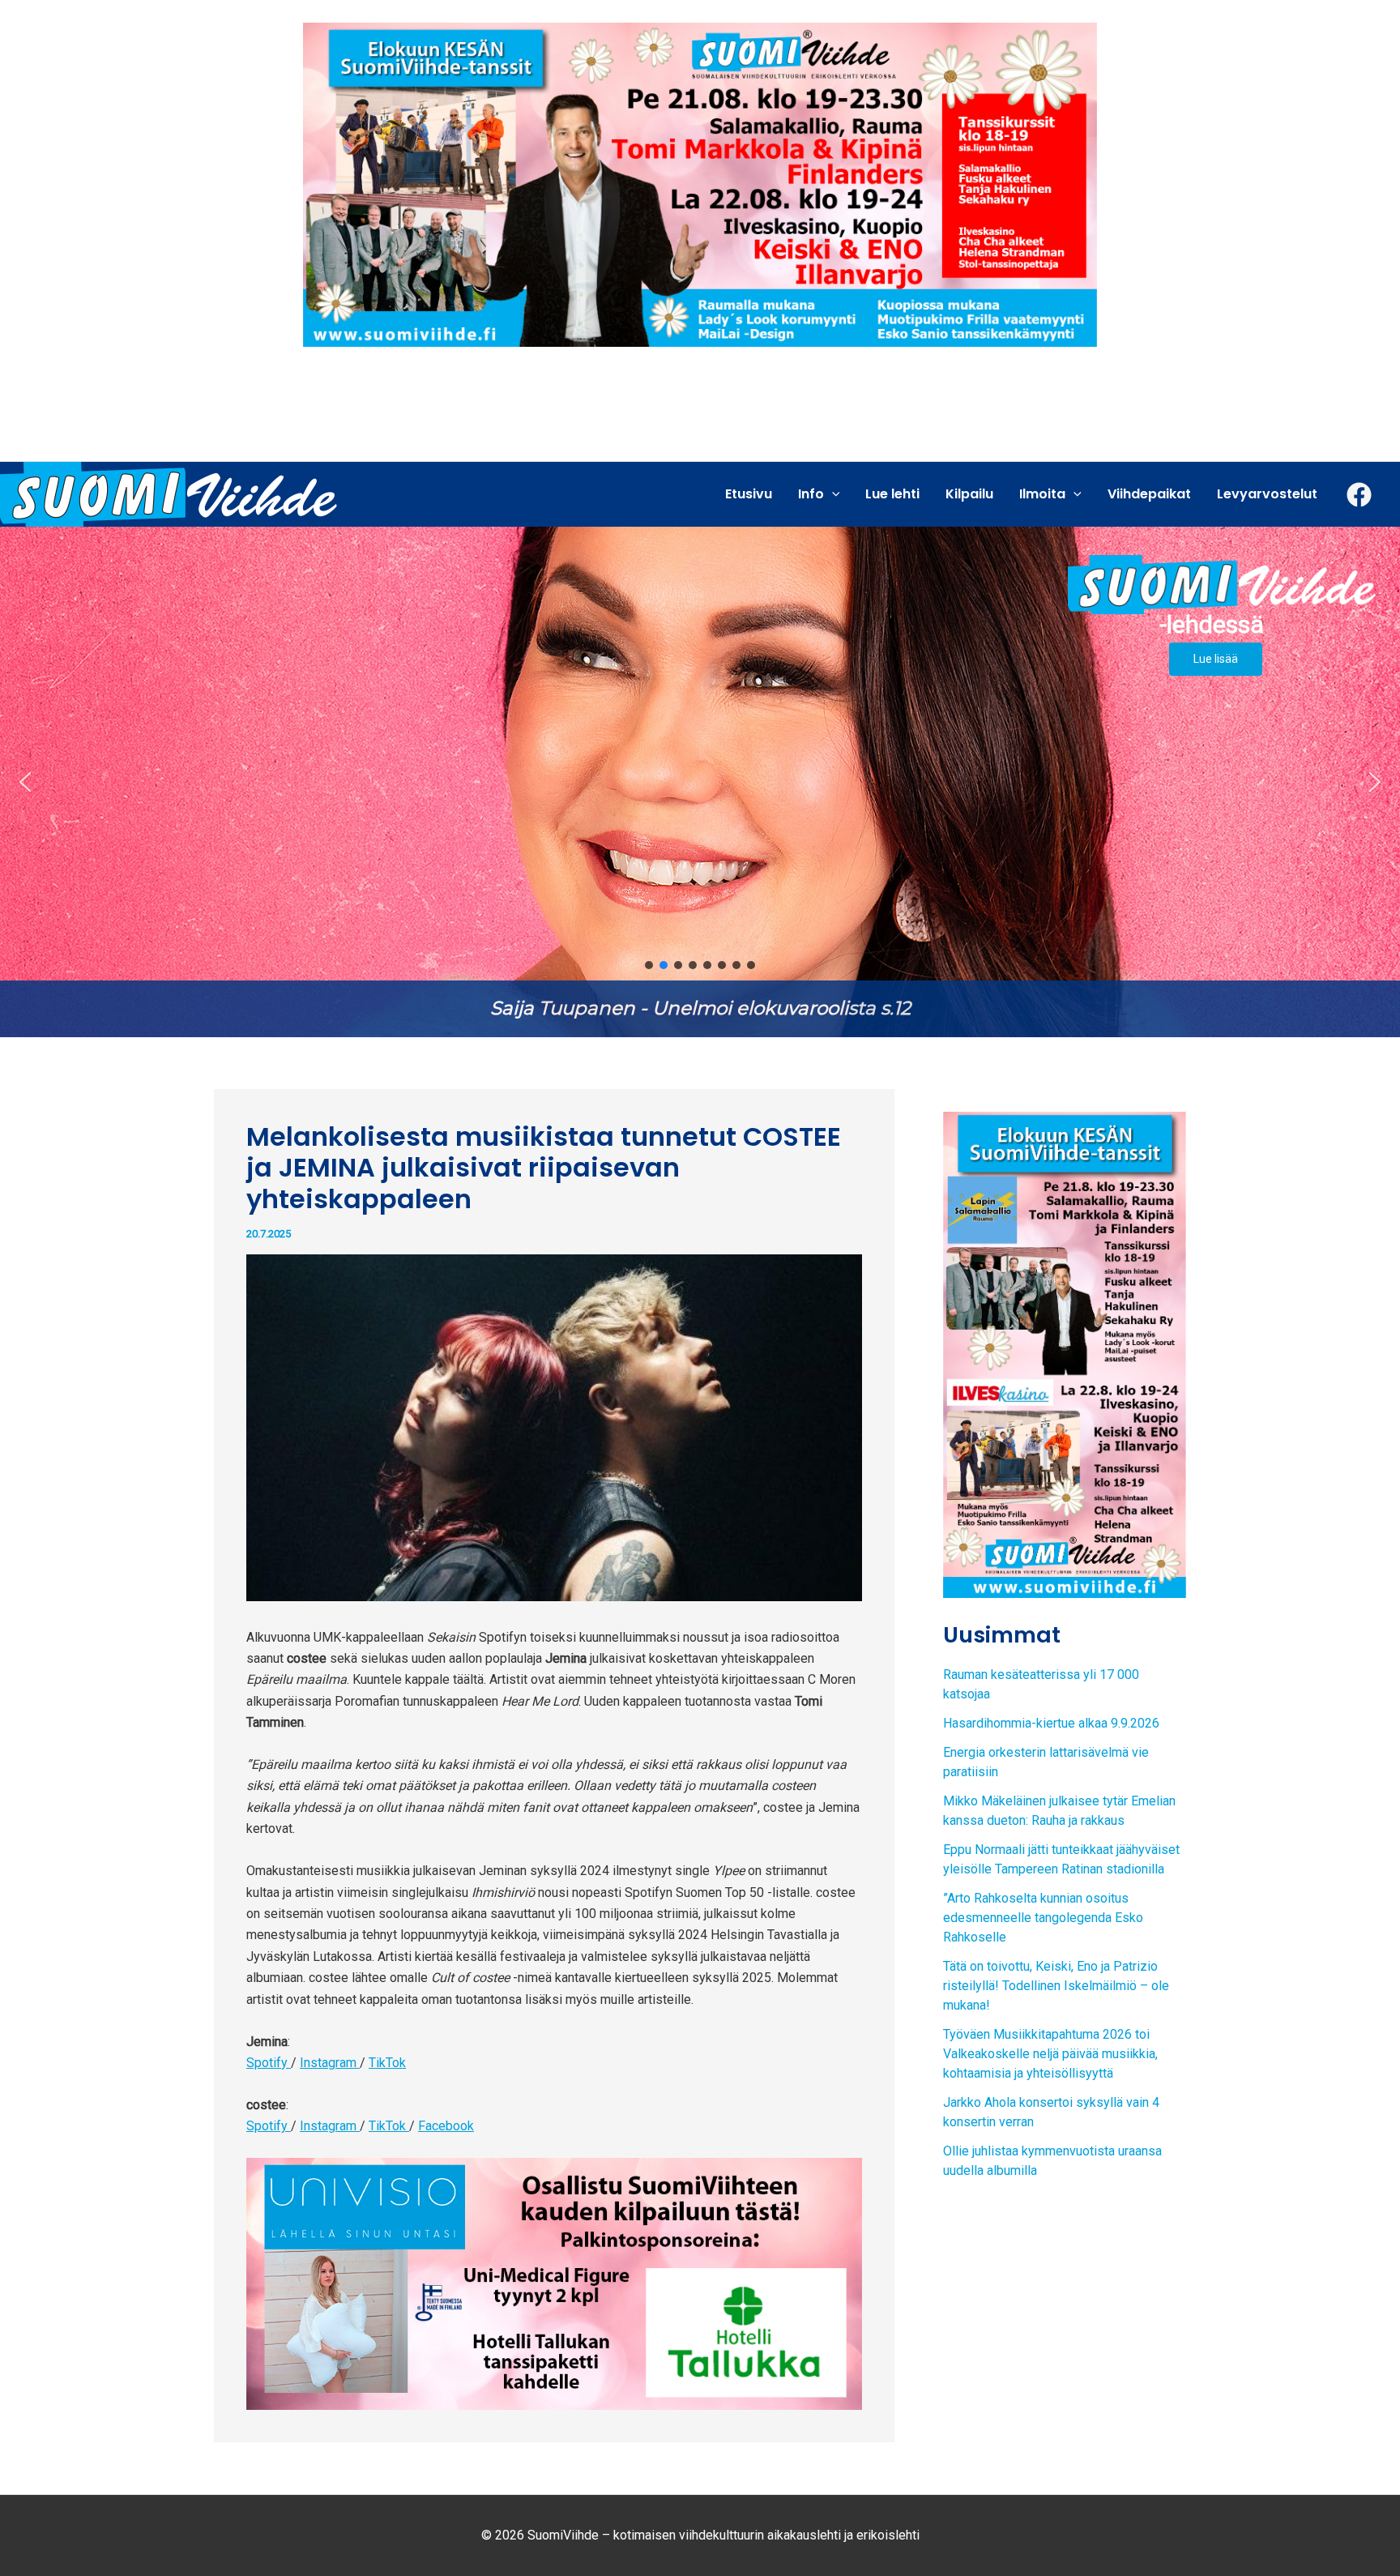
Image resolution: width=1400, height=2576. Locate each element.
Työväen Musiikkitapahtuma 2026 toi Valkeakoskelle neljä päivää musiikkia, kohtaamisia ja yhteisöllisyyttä (1050, 2054)
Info (811, 494)
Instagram (330, 2063)
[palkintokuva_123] (554, 2283)
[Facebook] (1359, 495)
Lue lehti (892, 494)
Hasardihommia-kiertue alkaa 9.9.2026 (1051, 1723)
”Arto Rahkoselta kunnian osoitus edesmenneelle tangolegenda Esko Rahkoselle (1043, 1918)
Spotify (269, 2063)
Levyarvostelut (1267, 494)
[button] (700, 782)
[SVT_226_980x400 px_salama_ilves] (700, 184)
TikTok (387, 2063)
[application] (832, 494)
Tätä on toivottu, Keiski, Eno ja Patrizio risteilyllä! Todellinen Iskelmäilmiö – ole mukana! (1056, 1986)
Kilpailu (969, 494)
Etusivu (749, 494)
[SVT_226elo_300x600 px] (1065, 1354)
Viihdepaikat (1149, 494)
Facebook (446, 2126)
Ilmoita (1042, 494)
